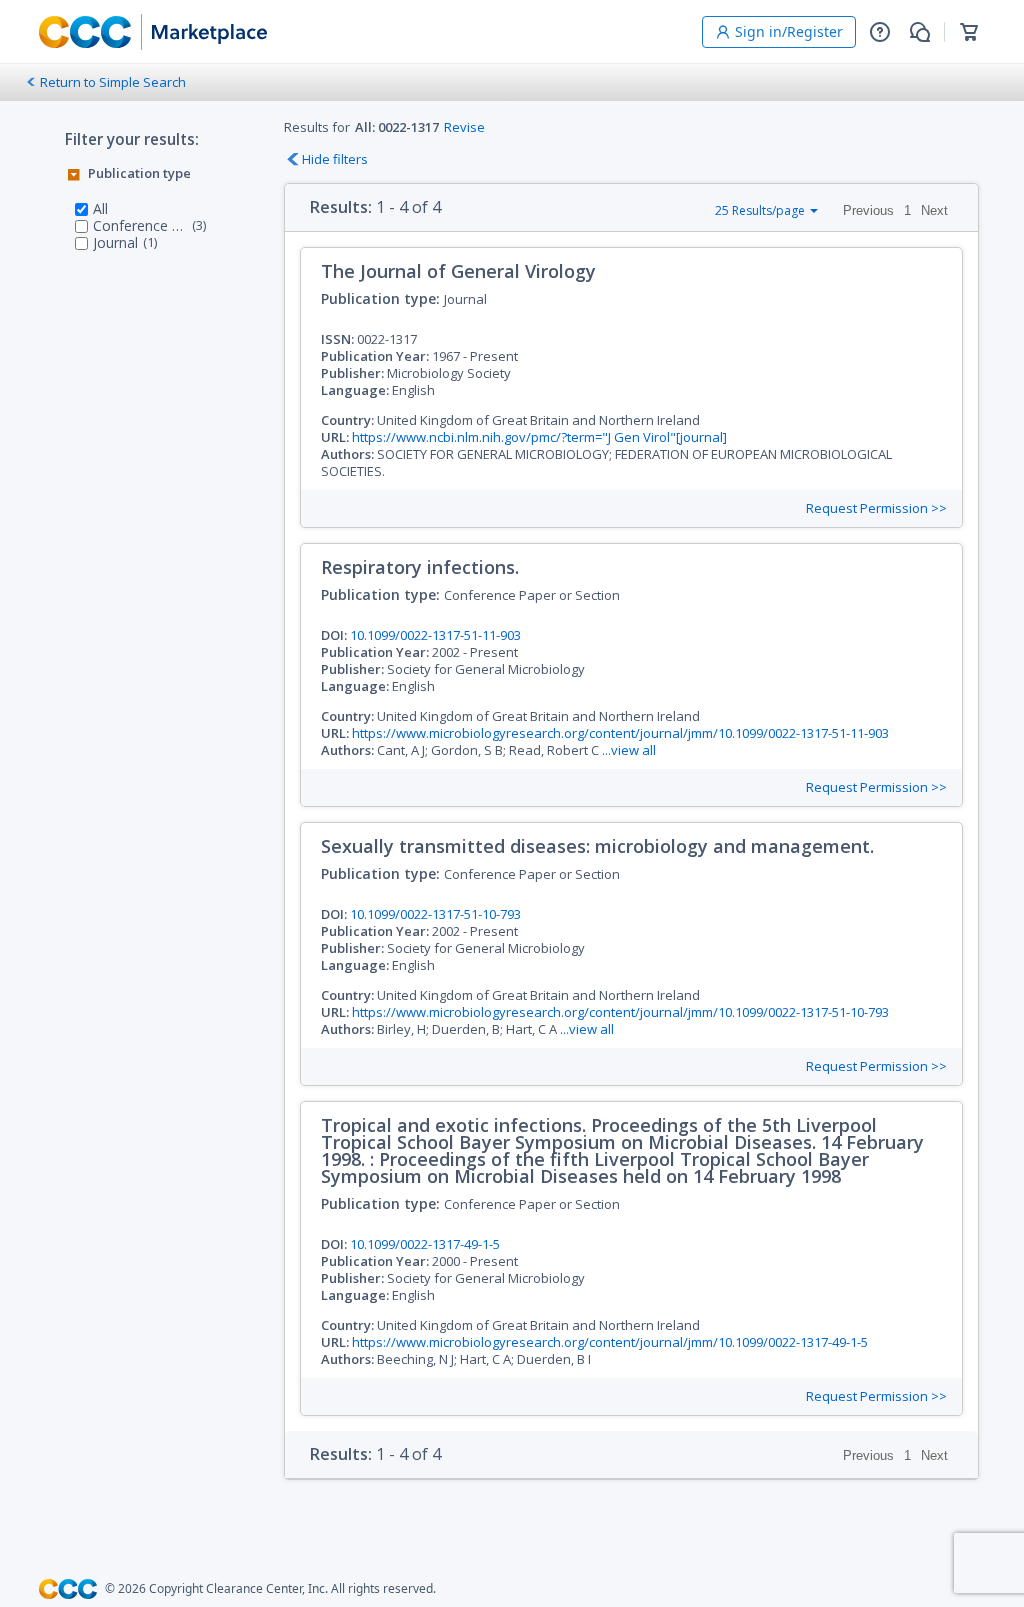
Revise (464, 127)
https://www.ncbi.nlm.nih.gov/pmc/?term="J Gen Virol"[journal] (539, 437)
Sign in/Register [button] (789, 31)
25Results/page (760, 210)
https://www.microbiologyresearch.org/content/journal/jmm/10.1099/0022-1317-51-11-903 (620, 733)
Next (934, 210)
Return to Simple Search (113, 82)
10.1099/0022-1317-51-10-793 (435, 914)
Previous (868, 210)
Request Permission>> (876, 508)
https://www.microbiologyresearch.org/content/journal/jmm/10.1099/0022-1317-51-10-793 (620, 1012)
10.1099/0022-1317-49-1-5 (425, 1244)
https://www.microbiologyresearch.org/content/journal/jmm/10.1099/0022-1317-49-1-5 (610, 1342)
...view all (629, 750)
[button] (880, 32)
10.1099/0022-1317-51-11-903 (435, 635)
